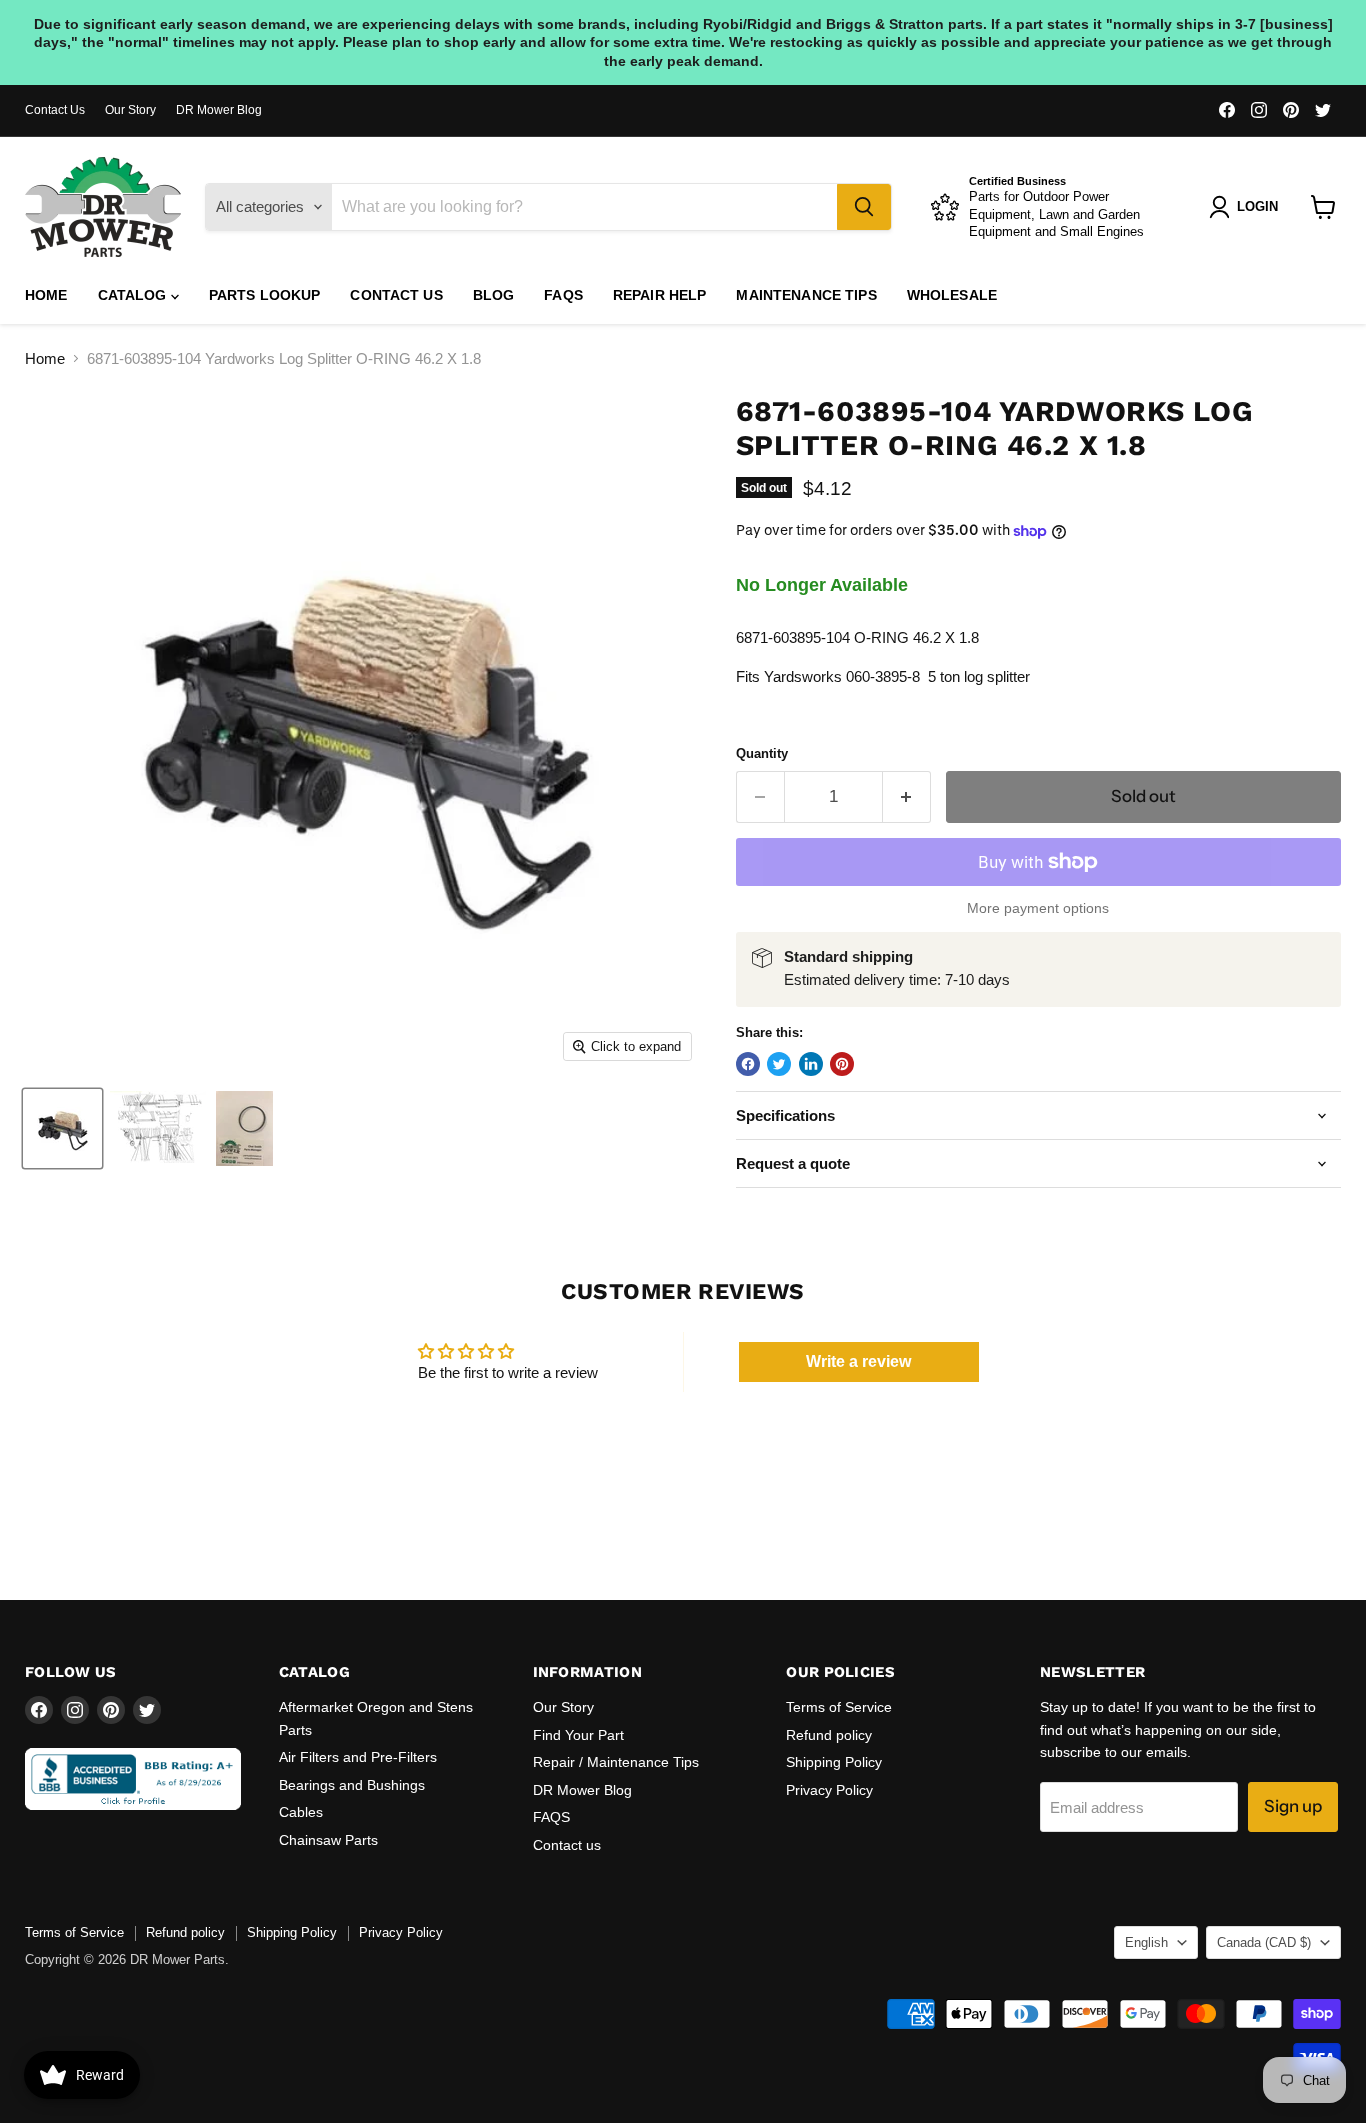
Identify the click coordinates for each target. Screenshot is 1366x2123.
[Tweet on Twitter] (779, 1064)
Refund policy (829, 1735)
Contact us (396, 295)
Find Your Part (578, 1735)
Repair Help (660, 295)
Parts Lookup (265, 295)
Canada (1264, 1942)
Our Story (130, 110)
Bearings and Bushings (352, 1785)
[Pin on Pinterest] (842, 1064)
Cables (301, 1812)
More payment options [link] (1038, 908)
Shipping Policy (834, 1762)
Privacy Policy (829, 1790)
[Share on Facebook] (748, 1064)
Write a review (858, 1361)
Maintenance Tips (806, 295)
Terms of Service (839, 1707)
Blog (494, 295)
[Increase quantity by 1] (907, 796)
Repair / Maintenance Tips (616, 1762)
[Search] (864, 207)
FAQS (563, 295)
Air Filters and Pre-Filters (358, 1757)
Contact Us (55, 110)
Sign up (1293, 1806)
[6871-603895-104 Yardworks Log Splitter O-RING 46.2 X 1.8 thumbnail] (62, 1128)
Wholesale (952, 295)
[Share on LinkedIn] (811, 1064)
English (1146, 1942)
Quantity (762, 753)
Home (46, 295)
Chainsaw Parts (328, 1840)
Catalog (134, 295)
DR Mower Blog (219, 110)
